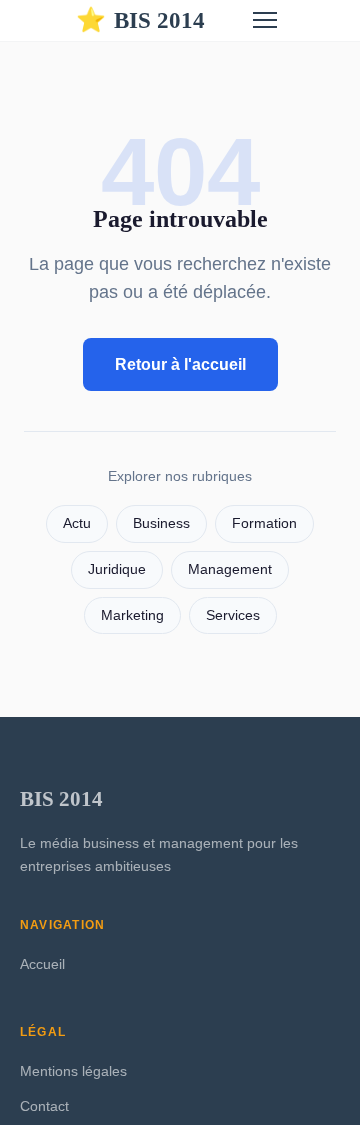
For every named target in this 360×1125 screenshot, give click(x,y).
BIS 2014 (140, 20)
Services (233, 615)
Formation (264, 523)
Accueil (42, 964)
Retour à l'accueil (180, 364)
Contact (44, 1106)
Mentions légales (73, 1071)
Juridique (117, 569)
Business (161, 523)
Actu (77, 523)
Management (230, 569)
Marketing (132, 615)
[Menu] (265, 20)
